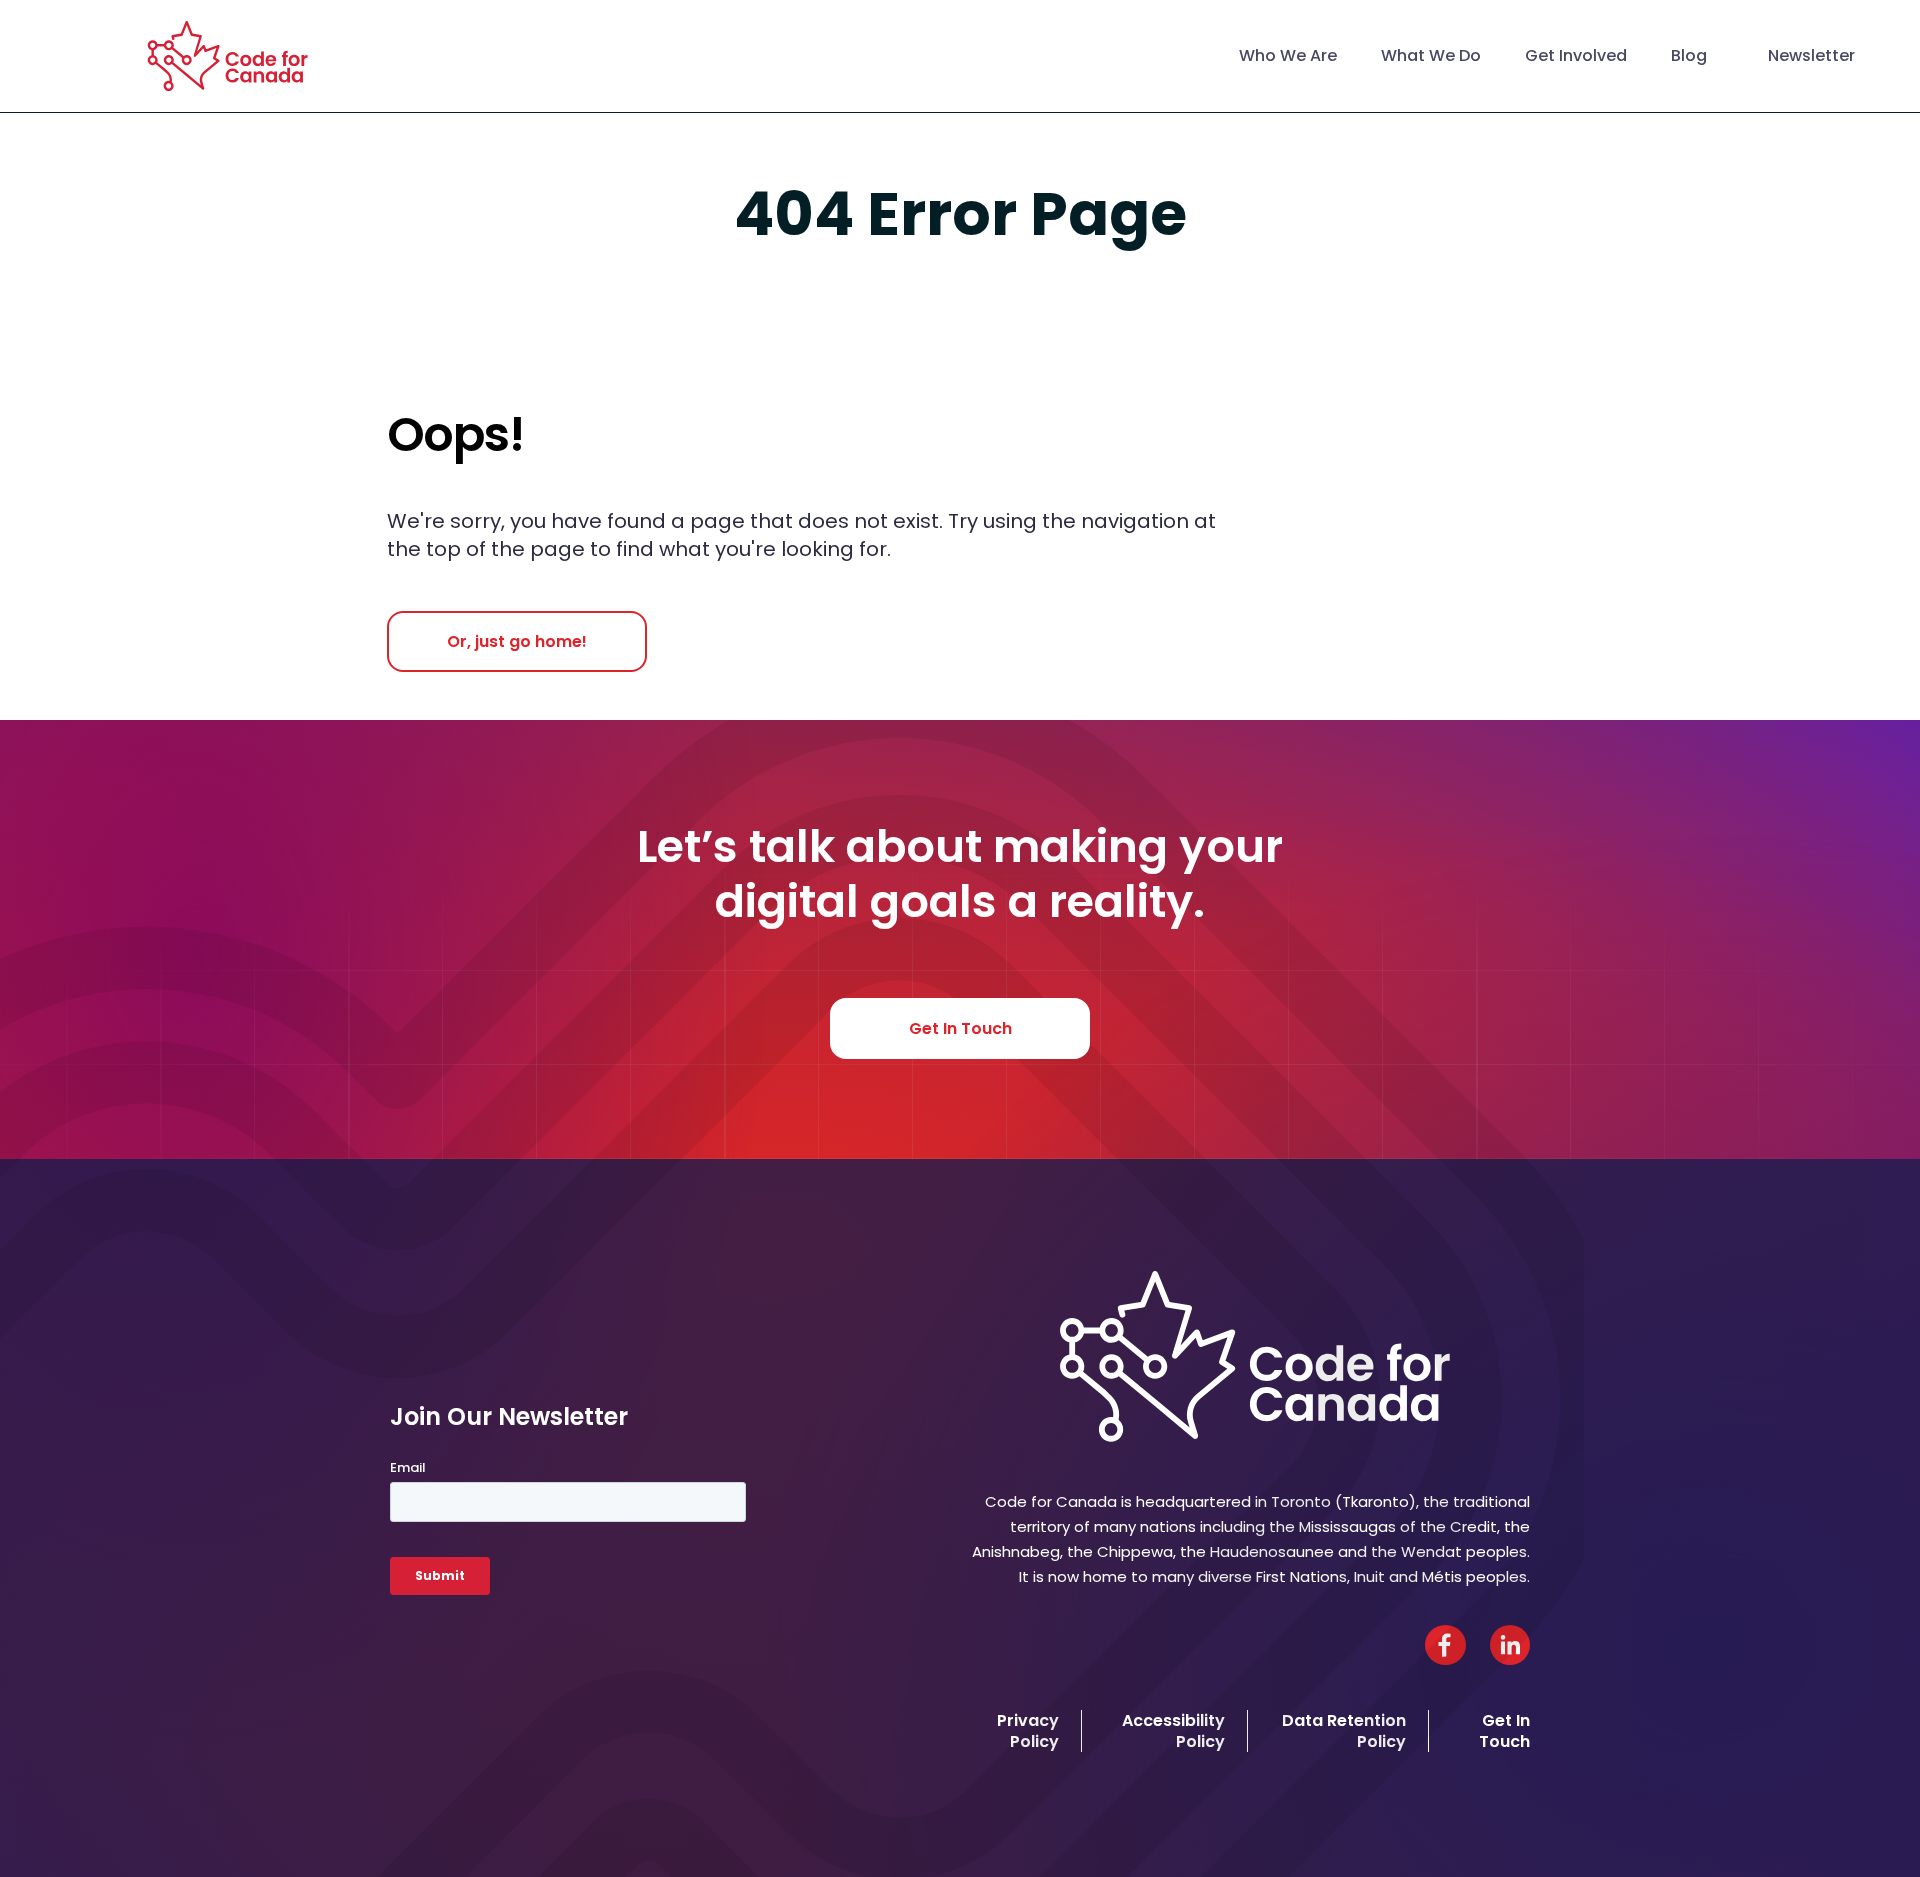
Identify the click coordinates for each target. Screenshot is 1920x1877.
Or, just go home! (517, 641)
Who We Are (1288, 55)
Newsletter (1811, 55)
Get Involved (1576, 55)
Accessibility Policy (1173, 1731)
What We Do (1431, 55)
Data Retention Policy (1344, 1731)
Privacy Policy (1028, 1731)
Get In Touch (960, 1028)
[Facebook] (1445, 1645)
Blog (1689, 55)
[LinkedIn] (1510, 1645)
